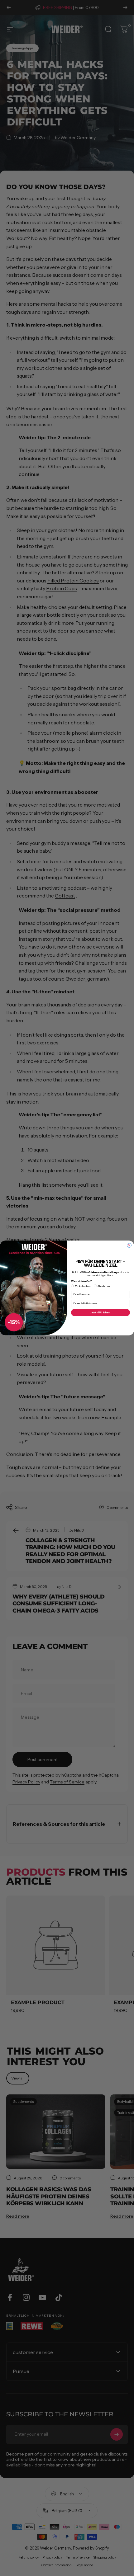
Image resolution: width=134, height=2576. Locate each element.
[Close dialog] (129, 1246)
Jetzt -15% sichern (100, 1313)
